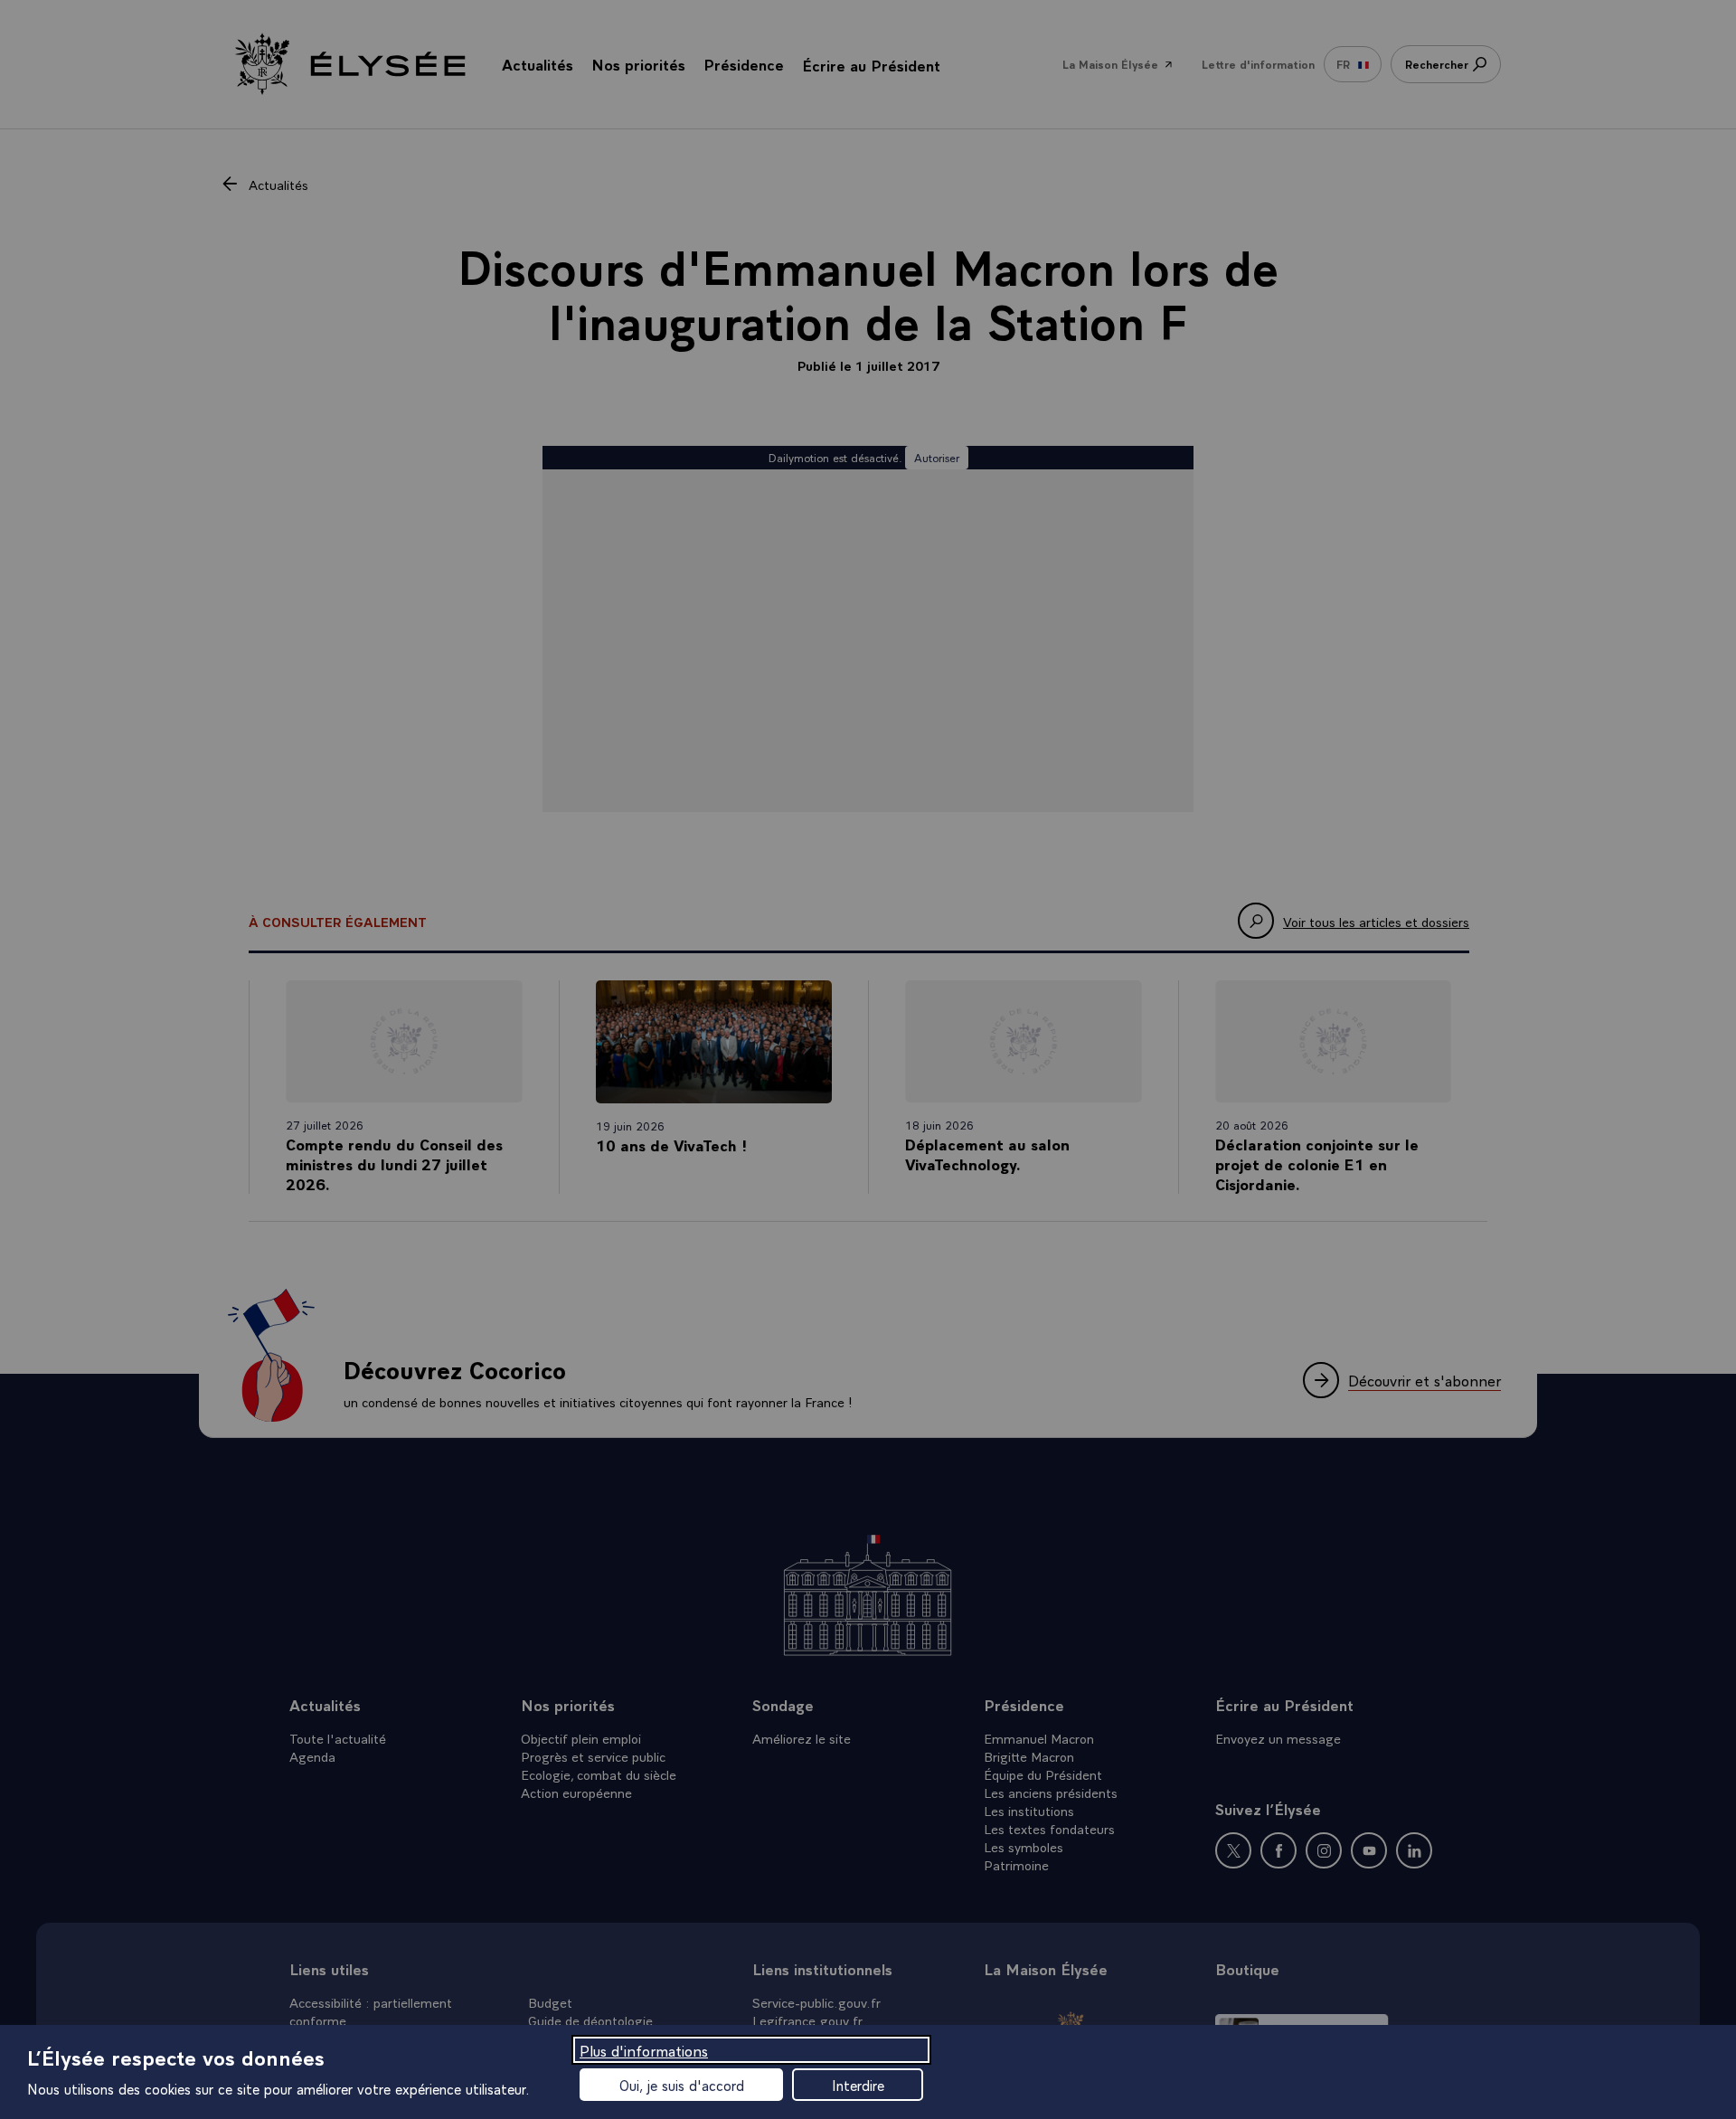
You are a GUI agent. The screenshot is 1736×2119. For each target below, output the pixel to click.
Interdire (858, 2085)
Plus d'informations (644, 2050)
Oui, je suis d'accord (682, 2085)
